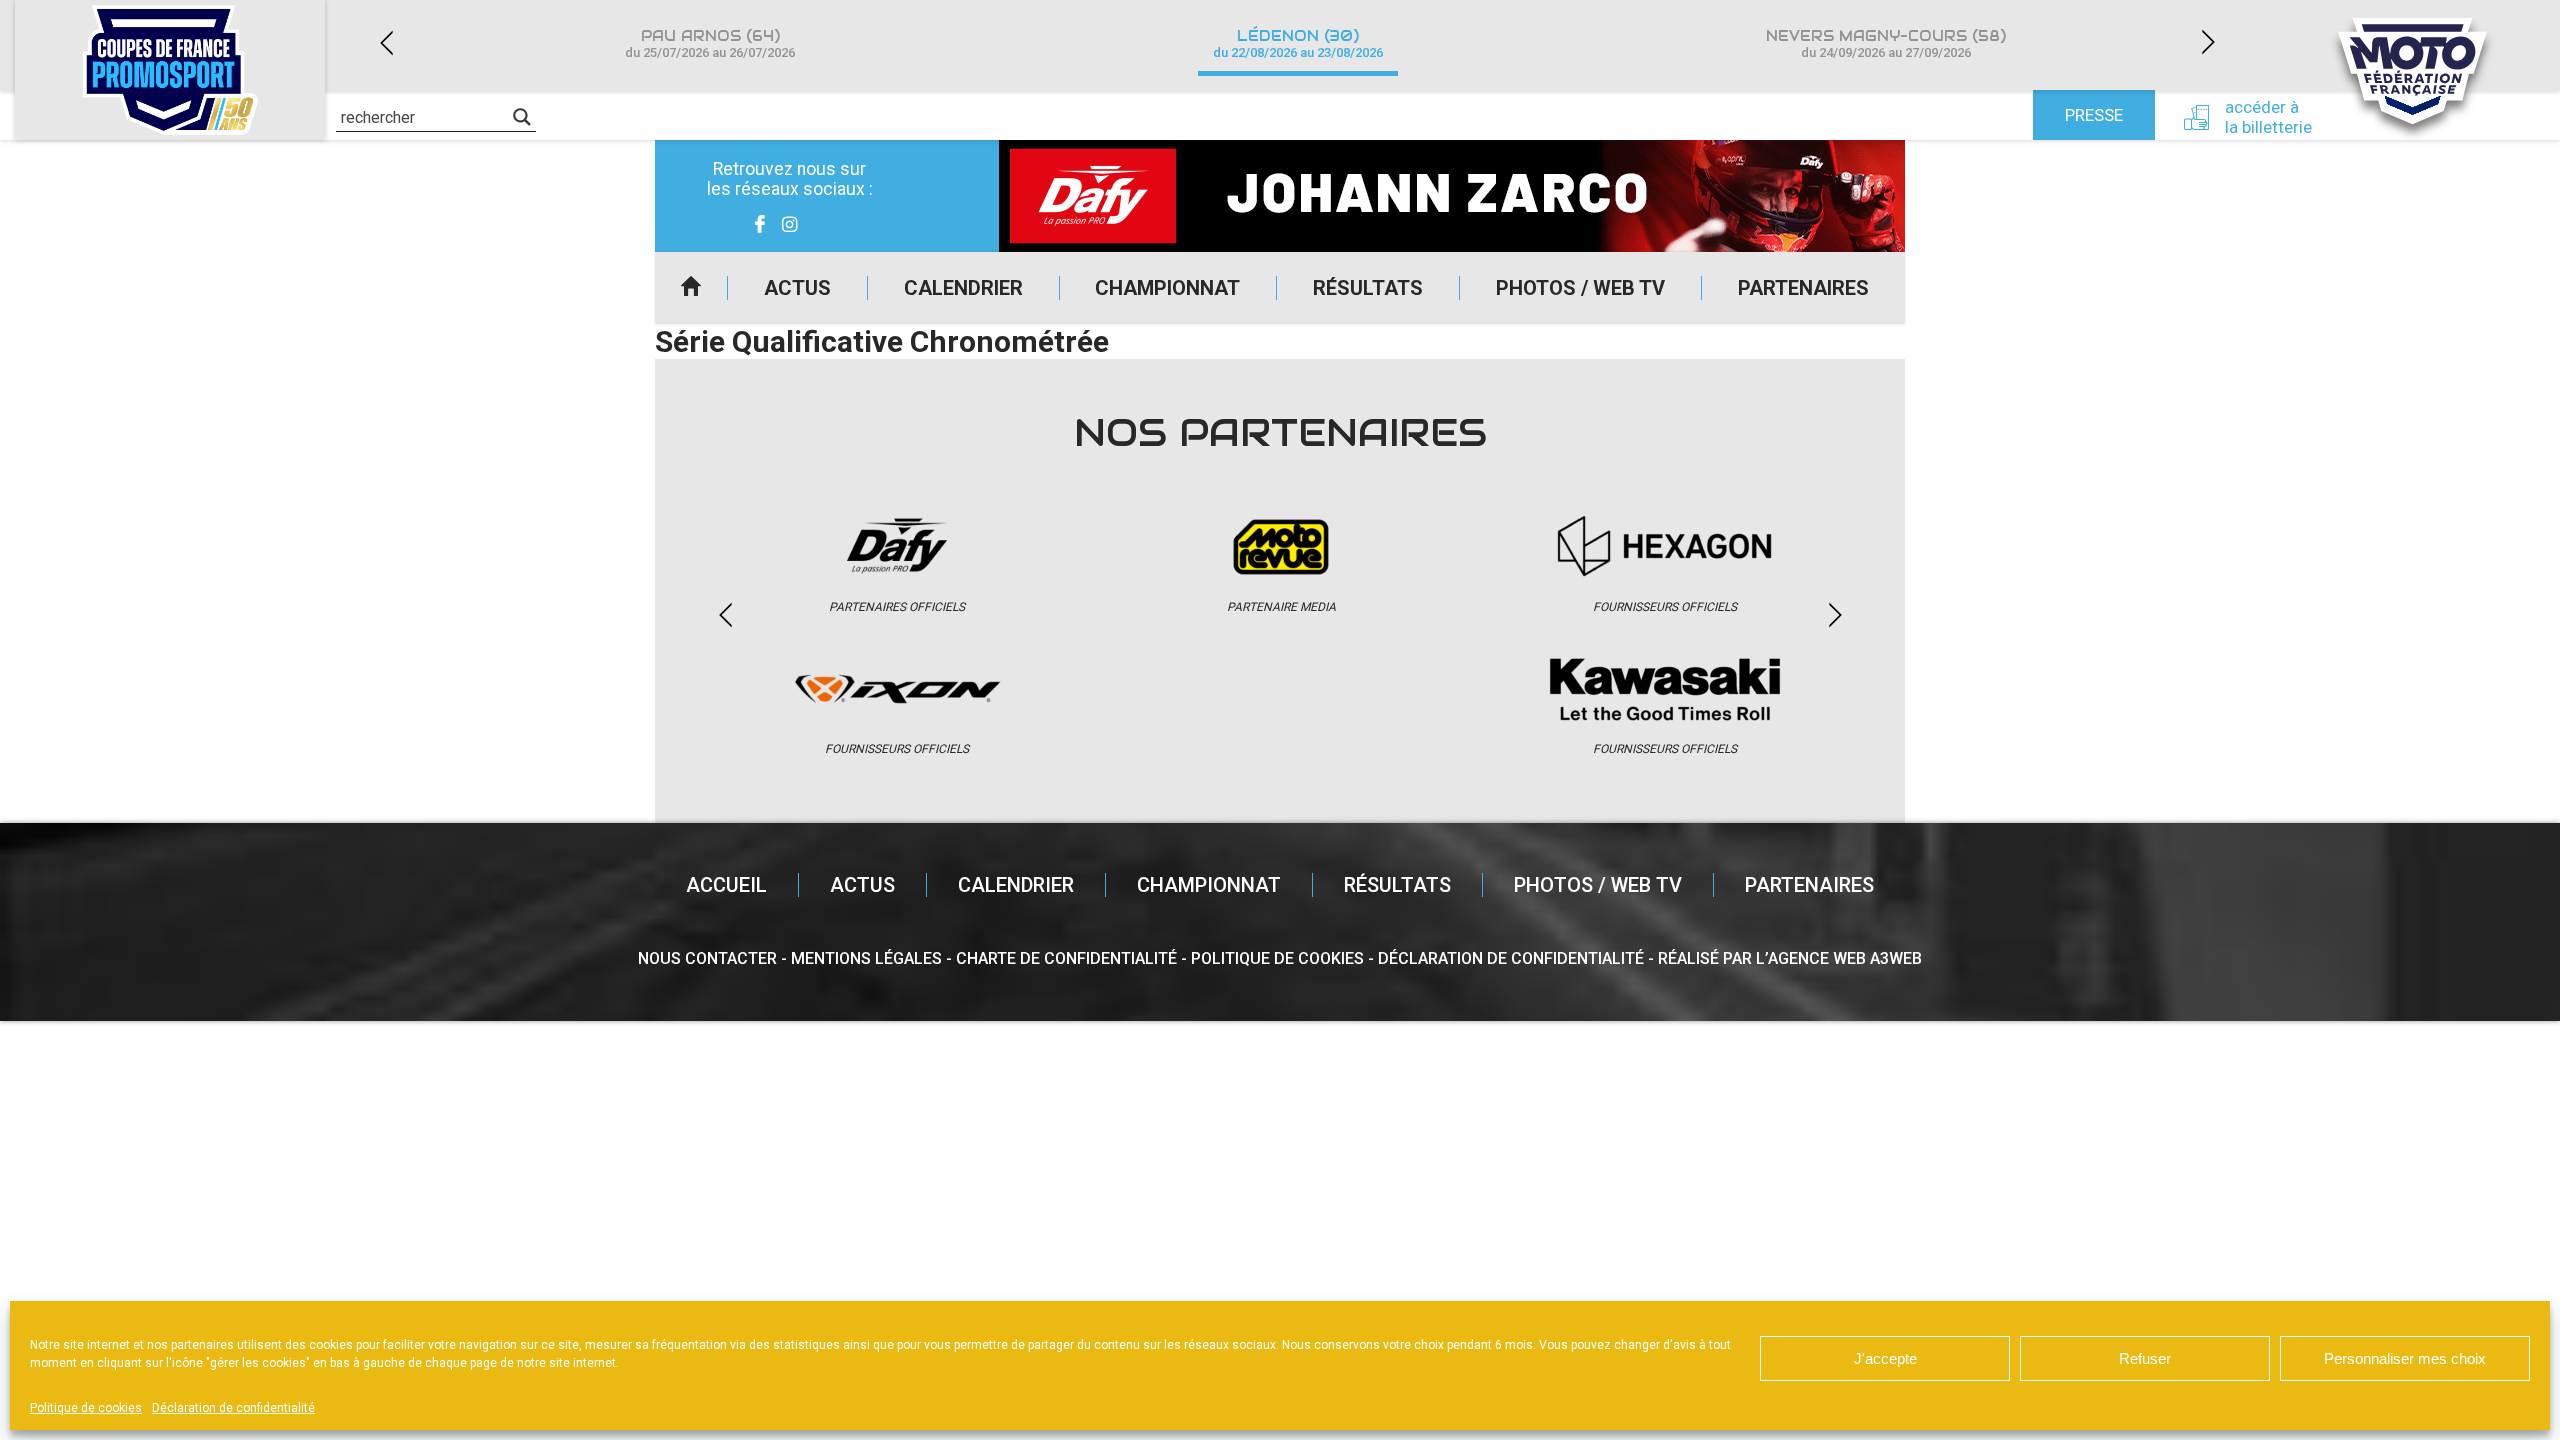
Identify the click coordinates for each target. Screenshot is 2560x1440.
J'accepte (1885, 1358)
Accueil (691, 288)
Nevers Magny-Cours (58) (1886, 43)
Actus (797, 288)
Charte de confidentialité (1066, 958)
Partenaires (1803, 288)
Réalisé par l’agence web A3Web (1790, 958)
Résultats (1368, 288)
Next (2208, 42)
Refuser (2145, 1358)
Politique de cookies (86, 1408)
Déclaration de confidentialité (233, 1408)
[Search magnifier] (522, 117)
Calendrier (963, 288)
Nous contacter (707, 958)
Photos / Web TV (1580, 288)
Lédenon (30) (1298, 43)
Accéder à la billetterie (2268, 117)
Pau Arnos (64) (710, 43)
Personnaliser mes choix (2405, 1358)
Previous (386, 42)
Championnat (1167, 288)
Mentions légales (866, 958)
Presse (2094, 115)
